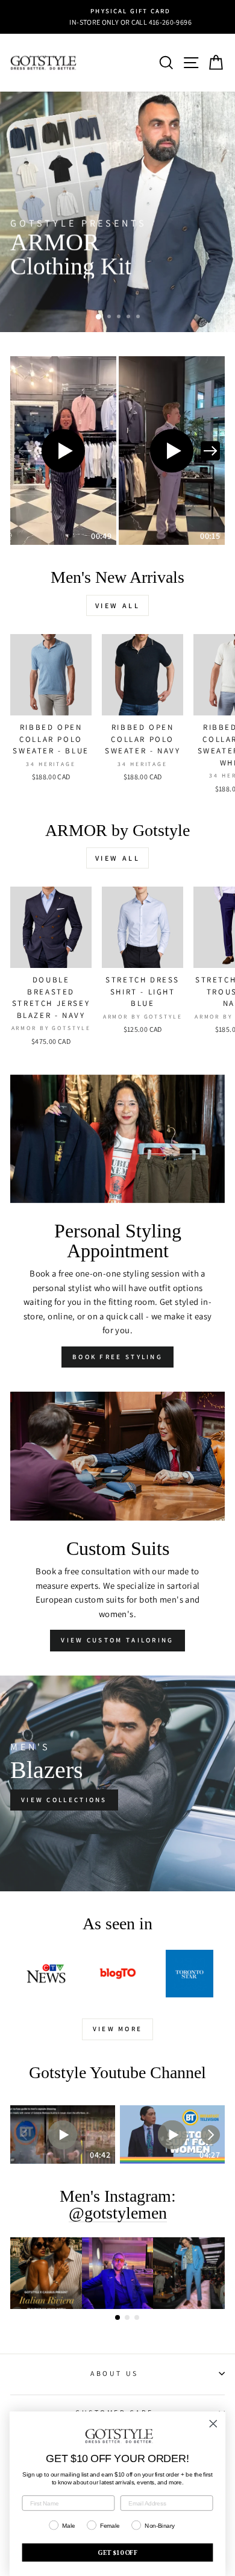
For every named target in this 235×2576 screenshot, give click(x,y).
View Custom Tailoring (117, 1640)
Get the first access (73, 296)
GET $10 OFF (117, 2552)
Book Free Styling (117, 1357)
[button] (63, 451)
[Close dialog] (213, 2424)
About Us (114, 2373)
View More (118, 2029)
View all (118, 605)
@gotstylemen (118, 2213)
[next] (210, 451)
